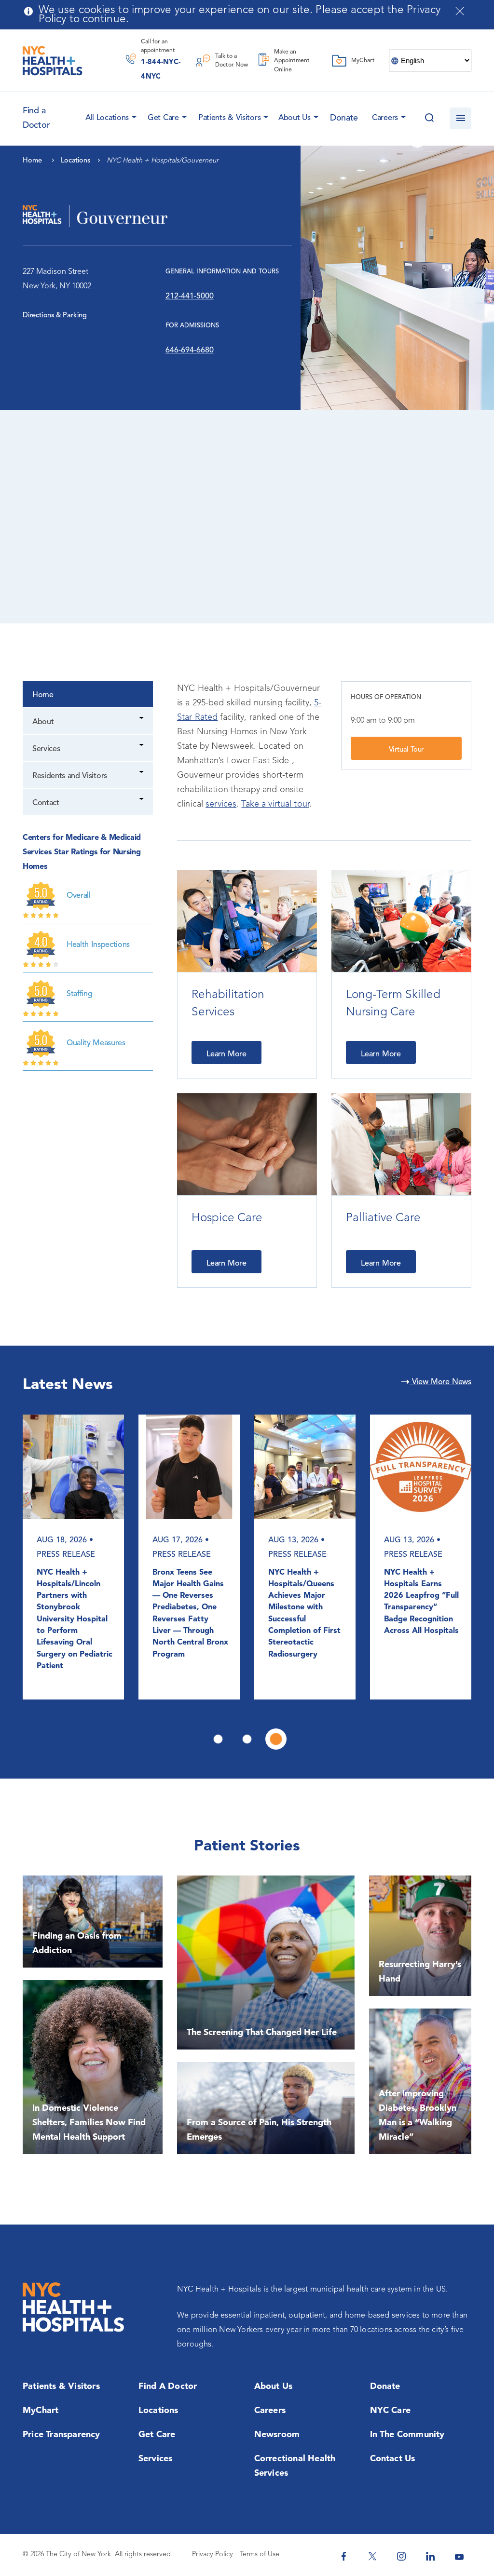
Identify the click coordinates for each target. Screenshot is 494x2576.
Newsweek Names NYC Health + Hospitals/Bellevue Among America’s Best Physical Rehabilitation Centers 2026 (187, 1608)
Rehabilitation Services (228, 1004)
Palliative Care (383, 1218)
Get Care (163, 118)
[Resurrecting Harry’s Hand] (420, 1936)
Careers (385, 118)
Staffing (79, 994)
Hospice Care (227, 1218)
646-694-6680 (190, 351)
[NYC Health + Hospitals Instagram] (401, 2556)
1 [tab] (218, 1739)
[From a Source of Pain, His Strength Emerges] (266, 2108)
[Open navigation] (460, 118)
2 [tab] (247, 1739)
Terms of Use (260, 2555)
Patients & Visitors (229, 118)
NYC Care (391, 2411)
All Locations (107, 118)
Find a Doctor (168, 2387)
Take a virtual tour (275, 804)
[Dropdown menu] (133, 115)
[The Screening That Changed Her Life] (266, 1962)
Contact (46, 803)
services (221, 804)
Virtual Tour (406, 750)
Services (46, 749)
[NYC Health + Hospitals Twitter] (372, 2556)
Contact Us (393, 2459)
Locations (158, 2411)
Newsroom (277, 2435)
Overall (79, 896)
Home (43, 695)
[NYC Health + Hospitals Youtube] (459, 2556)
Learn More (226, 1054)
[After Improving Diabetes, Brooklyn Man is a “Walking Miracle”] (420, 2081)
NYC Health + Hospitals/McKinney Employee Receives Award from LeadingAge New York (74, 1602)
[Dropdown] (142, 719)
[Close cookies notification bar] (460, 11)
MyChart (41, 2411)
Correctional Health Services (295, 2466)
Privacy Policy (213, 2555)
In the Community (407, 2435)
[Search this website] (429, 118)
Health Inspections (98, 945)
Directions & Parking (55, 316)
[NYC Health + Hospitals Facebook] (343, 2556)
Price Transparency (62, 2435)
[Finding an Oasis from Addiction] (93, 1922)
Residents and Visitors (70, 776)
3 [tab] (276, 1739)
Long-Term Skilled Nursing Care (393, 1004)
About (43, 722)
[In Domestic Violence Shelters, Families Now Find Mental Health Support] (93, 2067)
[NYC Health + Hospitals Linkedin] (430, 2556)
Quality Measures (96, 1043)
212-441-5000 (190, 297)
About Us (295, 118)
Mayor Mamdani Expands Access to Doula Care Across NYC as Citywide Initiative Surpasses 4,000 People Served (420, 1608)
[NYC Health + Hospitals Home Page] (53, 61)
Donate (344, 118)
